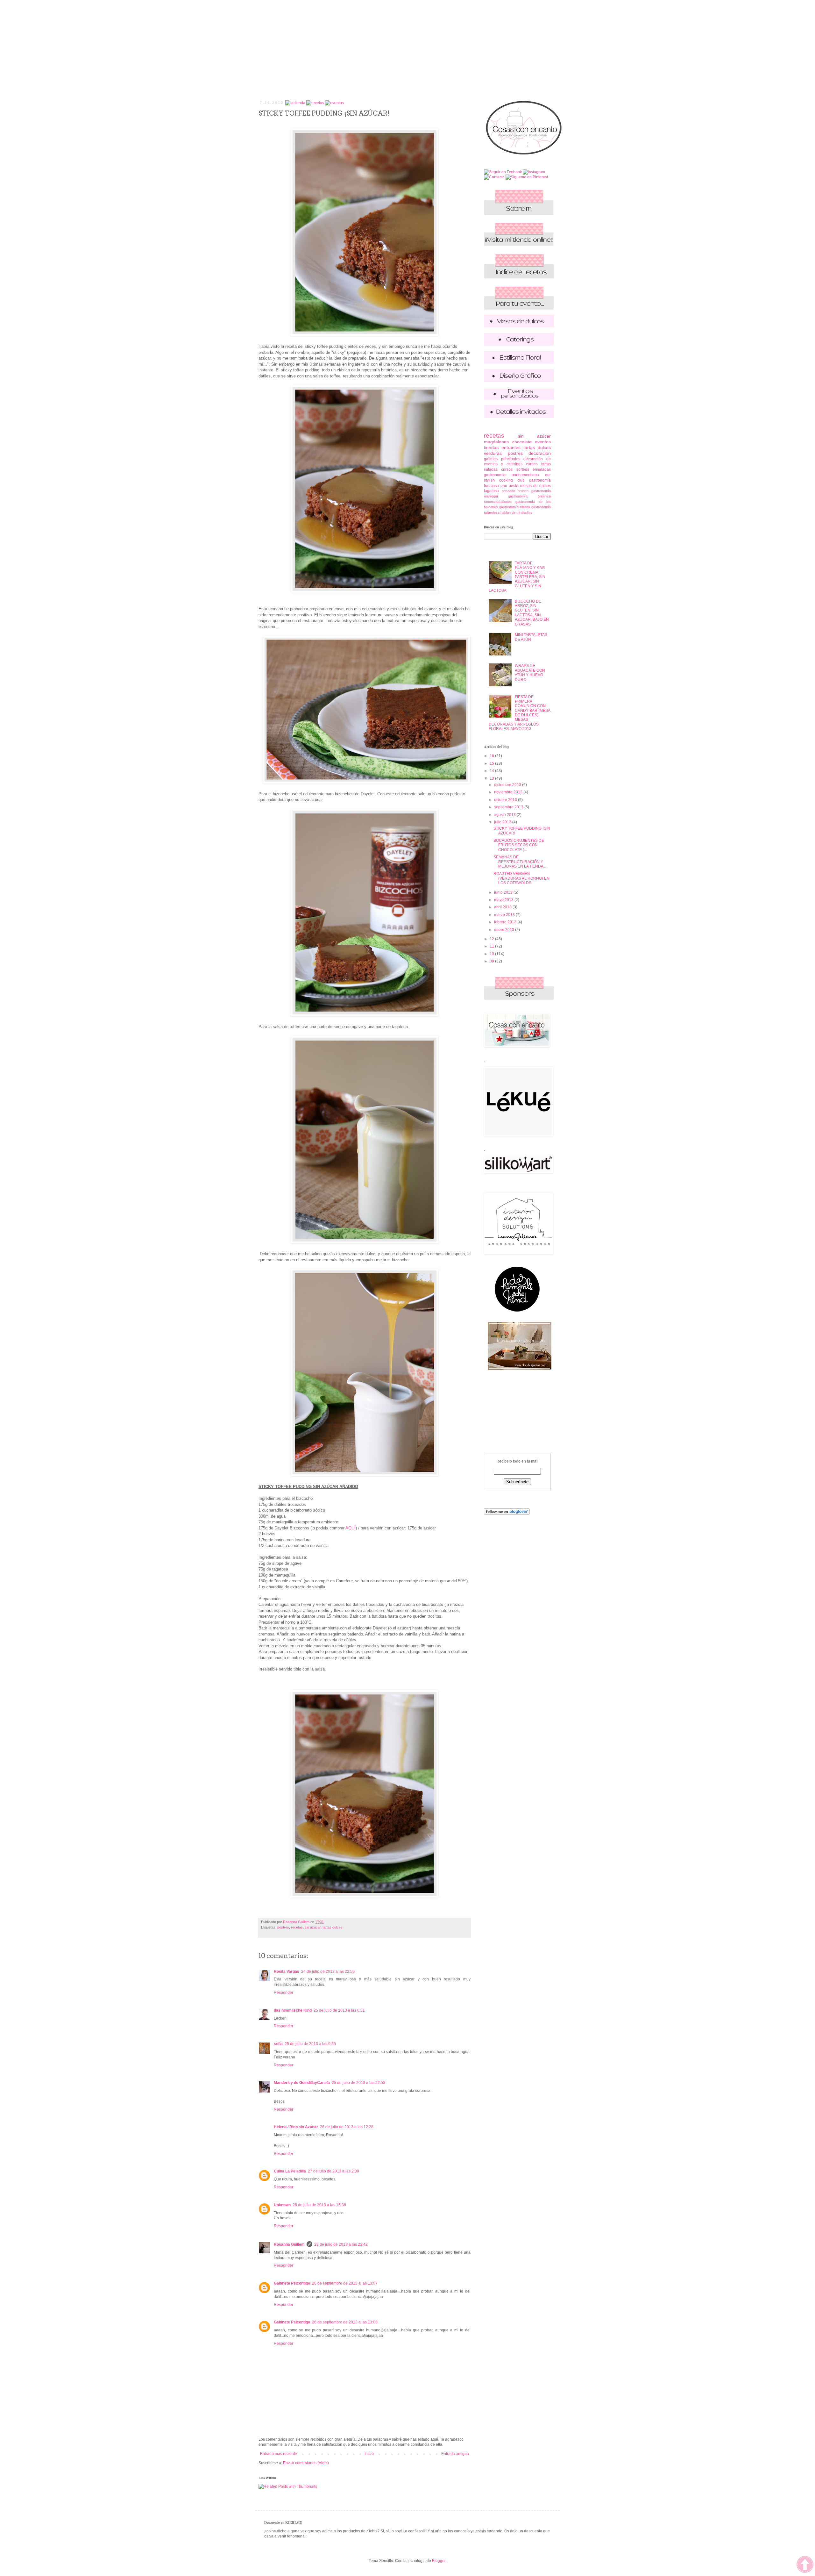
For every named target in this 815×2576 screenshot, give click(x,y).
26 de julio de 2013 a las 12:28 (347, 2127)
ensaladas (542, 469)
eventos (543, 442)
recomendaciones (498, 502)
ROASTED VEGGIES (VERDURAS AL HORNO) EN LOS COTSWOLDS (521, 878)
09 (492, 961)
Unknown (282, 2205)
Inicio (369, 2454)
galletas (491, 459)
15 (492, 763)
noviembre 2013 (509, 792)
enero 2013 (505, 930)
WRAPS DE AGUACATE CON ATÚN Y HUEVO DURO (530, 673)
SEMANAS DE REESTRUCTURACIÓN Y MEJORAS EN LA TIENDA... (520, 862)
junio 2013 (504, 892)
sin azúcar (313, 1927)
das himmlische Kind (293, 2010)
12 (492, 939)
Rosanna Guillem (289, 2244)
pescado (508, 491)
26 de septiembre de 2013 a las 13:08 (345, 2322)
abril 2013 (503, 907)
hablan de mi (510, 512)
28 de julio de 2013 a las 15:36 (319, 2205)
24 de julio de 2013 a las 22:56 (328, 1971)
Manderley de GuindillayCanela (302, 2083)
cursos (507, 469)
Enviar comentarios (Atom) (306, 2463)
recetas (297, 1927)
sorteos (523, 469)
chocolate (522, 442)
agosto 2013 (505, 815)
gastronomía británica (529, 496)
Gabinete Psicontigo (292, 2283)
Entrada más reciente (279, 2454)
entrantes (511, 447)
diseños (527, 513)
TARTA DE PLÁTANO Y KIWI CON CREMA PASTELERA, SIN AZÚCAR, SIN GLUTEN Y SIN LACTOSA (517, 577)
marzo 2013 (505, 915)
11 (492, 946)
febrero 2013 (506, 922)
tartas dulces (333, 1927)
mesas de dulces (535, 486)
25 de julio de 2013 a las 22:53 (358, 2083)
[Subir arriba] (805, 2565)
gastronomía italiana (515, 507)
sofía (278, 2044)
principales (511, 459)
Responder (283, 1993)
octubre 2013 (506, 800)
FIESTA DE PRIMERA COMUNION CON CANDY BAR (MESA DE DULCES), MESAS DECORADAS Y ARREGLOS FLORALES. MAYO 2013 (519, 713)
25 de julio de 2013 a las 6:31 (339, 2010)
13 (492, 778)
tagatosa (491, 491)
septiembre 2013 (509, 807)
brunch (523, 491)
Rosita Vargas (287, 1971)
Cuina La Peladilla (290, 2171)
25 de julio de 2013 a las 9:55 (310, 2044)
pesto (514, 486)
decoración (540, 453)
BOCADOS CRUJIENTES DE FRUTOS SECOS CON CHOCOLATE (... (519, 845)
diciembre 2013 (508, 785)
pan (504, 486)
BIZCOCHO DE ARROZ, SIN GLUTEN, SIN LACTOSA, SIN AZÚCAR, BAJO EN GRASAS (532, 613)
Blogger (439, 2561)
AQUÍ (351, 1528)
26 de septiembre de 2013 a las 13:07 (345, 2283)
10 (492, 954)
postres (283, 1927)
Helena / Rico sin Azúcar (296, 2127)
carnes (532, 464)
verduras (493, 453)
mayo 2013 (504, 900)
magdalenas (496, 442)
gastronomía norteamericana (511, 475)
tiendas (491, 447)
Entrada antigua (455, 2454)
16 (492, 756)
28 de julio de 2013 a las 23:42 (341, 2244)
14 (492, 771)
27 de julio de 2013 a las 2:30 (333, 2171)
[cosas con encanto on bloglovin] (507, 1513)
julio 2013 (503, 822)
